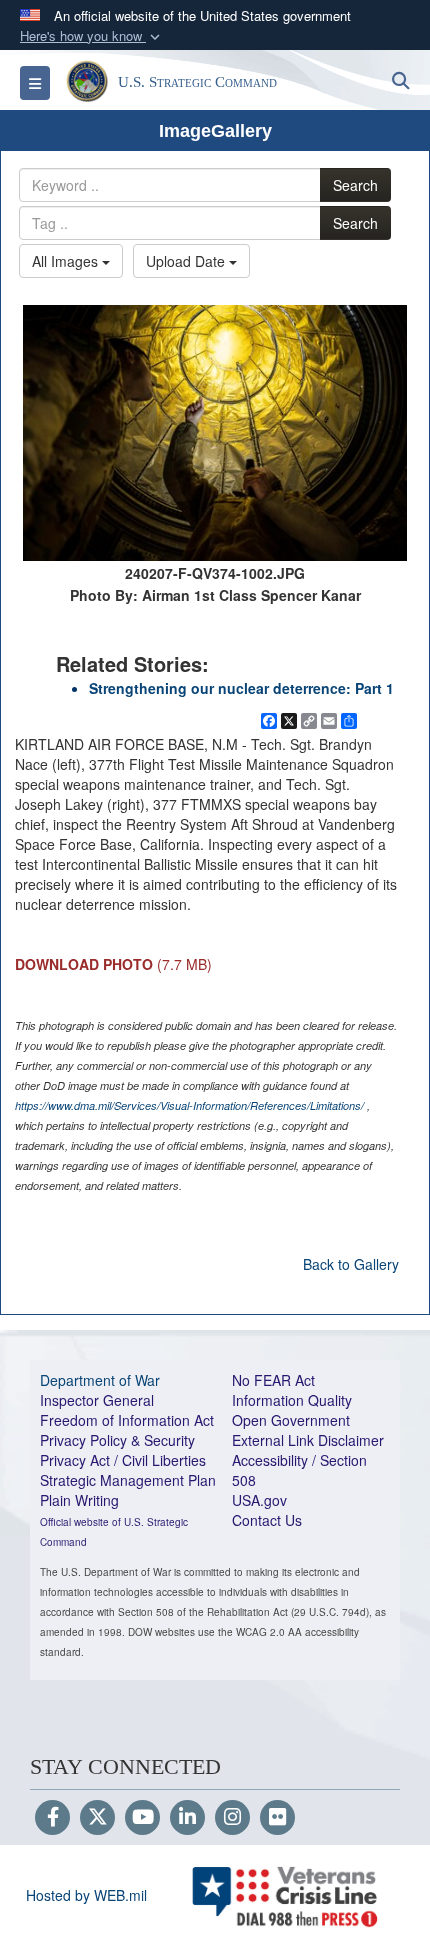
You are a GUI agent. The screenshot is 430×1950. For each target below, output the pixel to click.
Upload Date (187, 261)
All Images (67, 261)
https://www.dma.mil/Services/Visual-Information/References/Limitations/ (189, 1105)
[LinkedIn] (187, 1818)
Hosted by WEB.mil (86, 1895)
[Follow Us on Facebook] (52, 1818)
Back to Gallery (351, 1264)
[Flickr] (277, 1818)
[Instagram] (232, 1818)
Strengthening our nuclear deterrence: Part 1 (241, 688)
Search (355, 185)
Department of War (100, 1380)
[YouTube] (142, 1818)
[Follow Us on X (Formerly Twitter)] (97, 1818)
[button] (92, 36)
